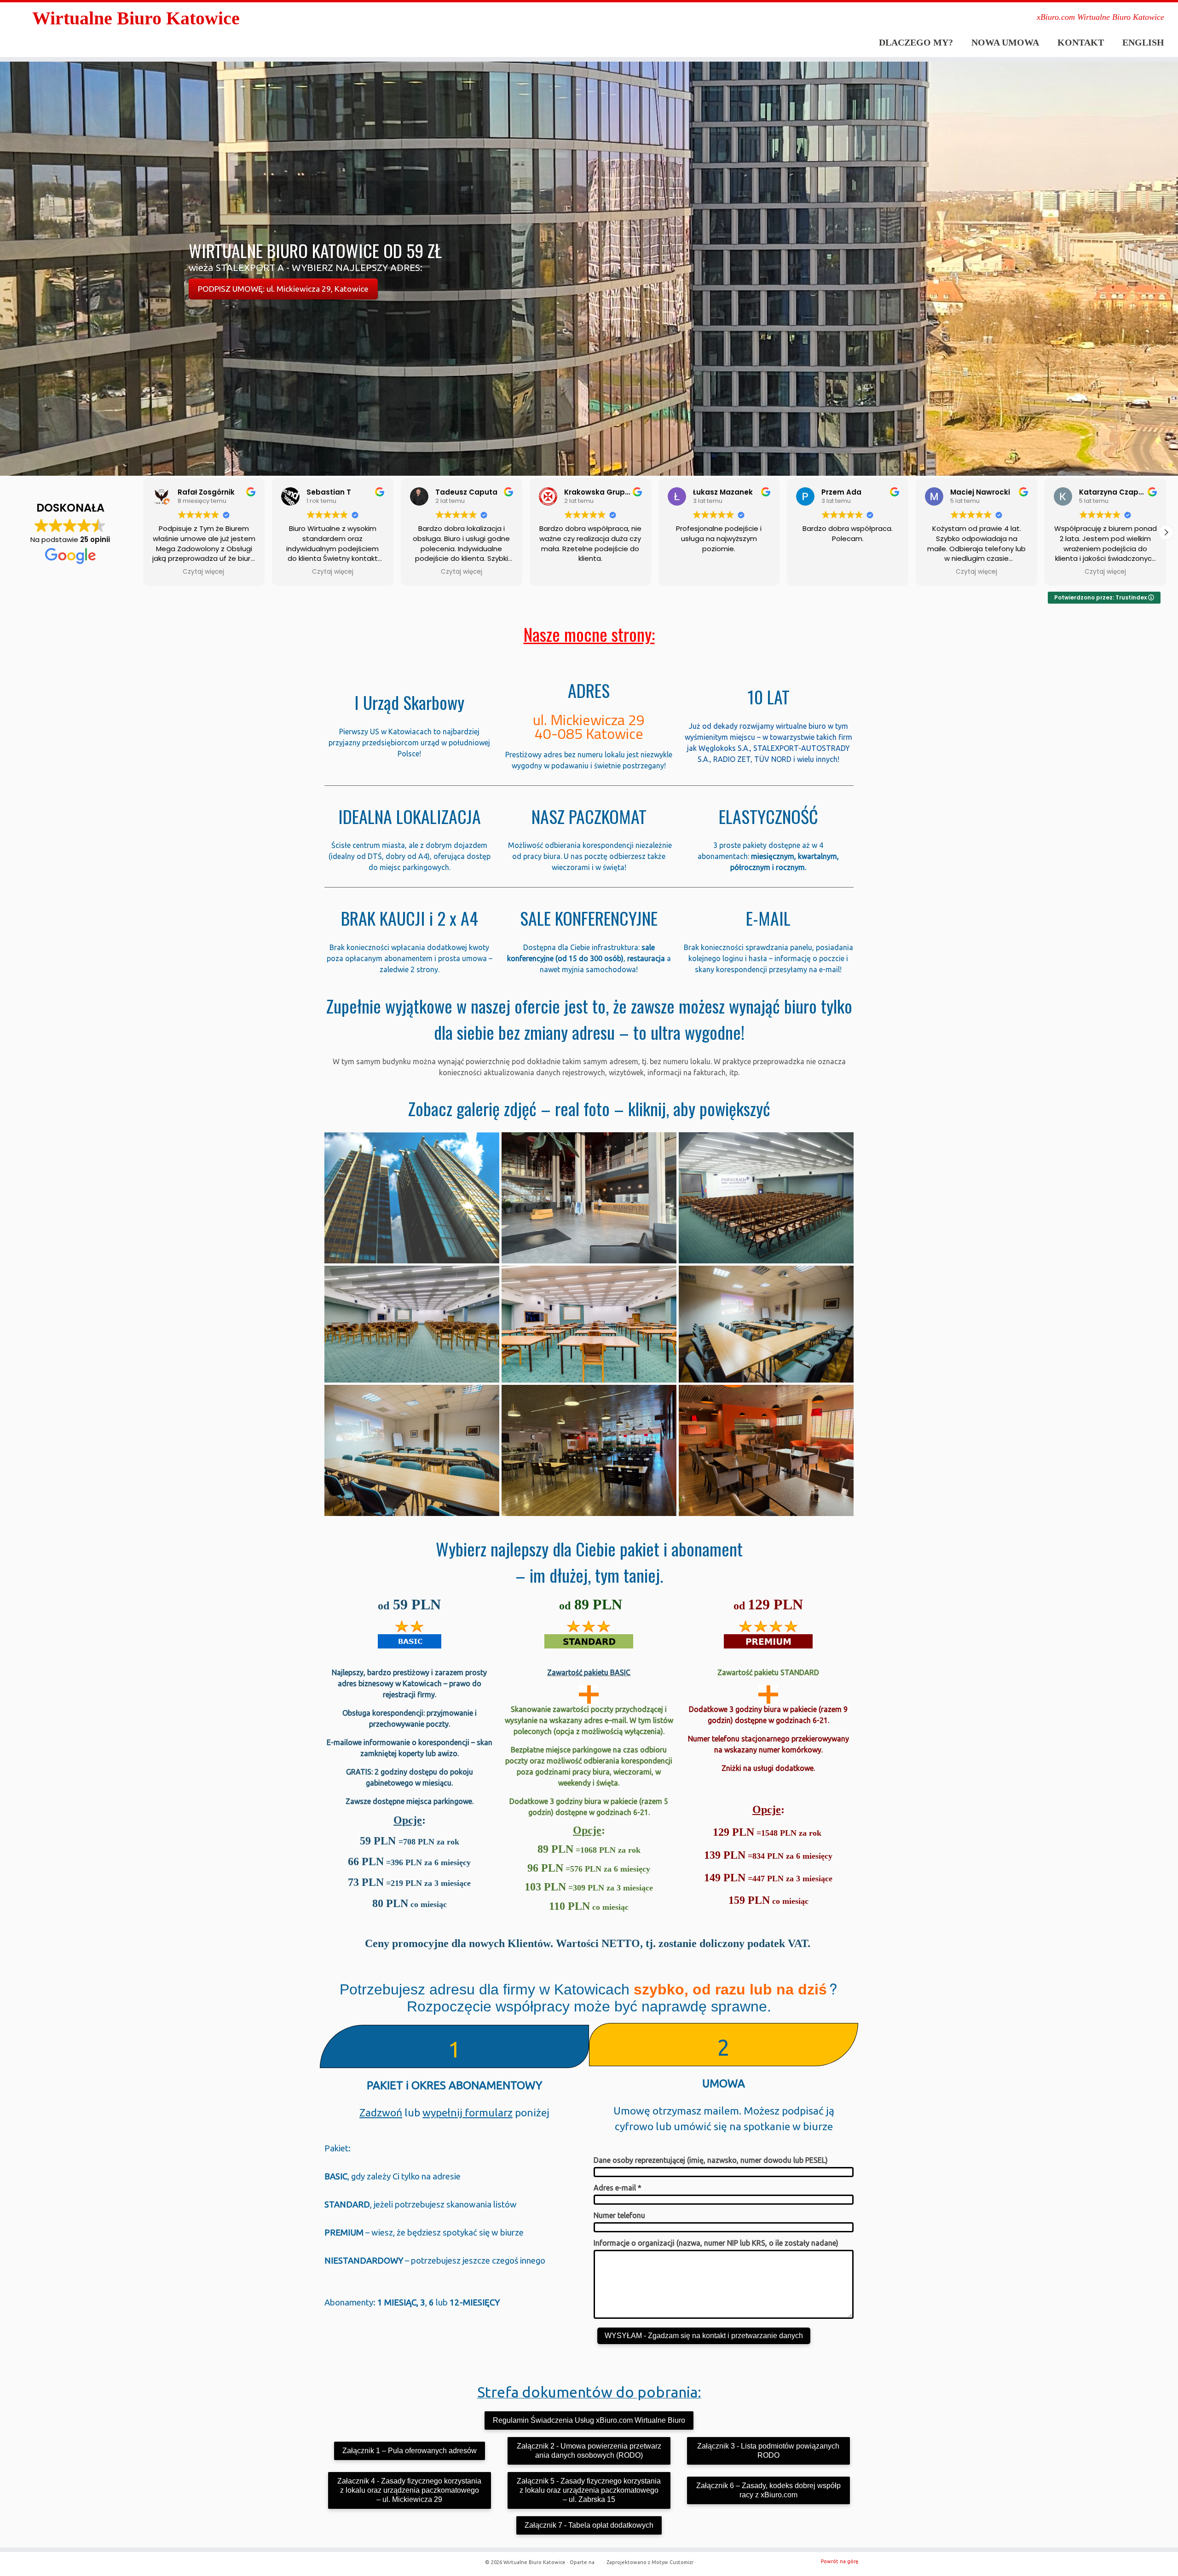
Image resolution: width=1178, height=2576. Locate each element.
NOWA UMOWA (1005, 42)
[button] (143, 532)
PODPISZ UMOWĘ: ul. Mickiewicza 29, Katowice (283, 289)
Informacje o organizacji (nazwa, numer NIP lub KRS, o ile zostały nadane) (716, 2243)
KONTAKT (1081, 42)
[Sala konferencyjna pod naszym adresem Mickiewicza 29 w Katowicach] (766, 1197)
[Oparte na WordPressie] (599, 2560)
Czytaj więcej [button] (204, 572)
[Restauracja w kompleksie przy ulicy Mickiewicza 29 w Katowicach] (589, 1450)
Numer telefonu (619, 2215)
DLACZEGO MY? (916, 42)
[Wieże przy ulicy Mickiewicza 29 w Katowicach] (412, 1197)
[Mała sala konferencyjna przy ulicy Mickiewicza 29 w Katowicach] (766, 1323)
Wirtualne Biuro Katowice (136, 18)
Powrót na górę (840, 2561)
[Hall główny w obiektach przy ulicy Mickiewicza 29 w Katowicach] (589, 1197)
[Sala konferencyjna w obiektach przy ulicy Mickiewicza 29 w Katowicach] (589, 1323)
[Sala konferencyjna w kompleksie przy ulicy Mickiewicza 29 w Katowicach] (412, 1323)
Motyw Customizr (673, 2562)
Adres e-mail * (618, 2188)
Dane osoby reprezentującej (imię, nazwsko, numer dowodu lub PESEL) (711, 2160)
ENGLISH (1143, 42)
